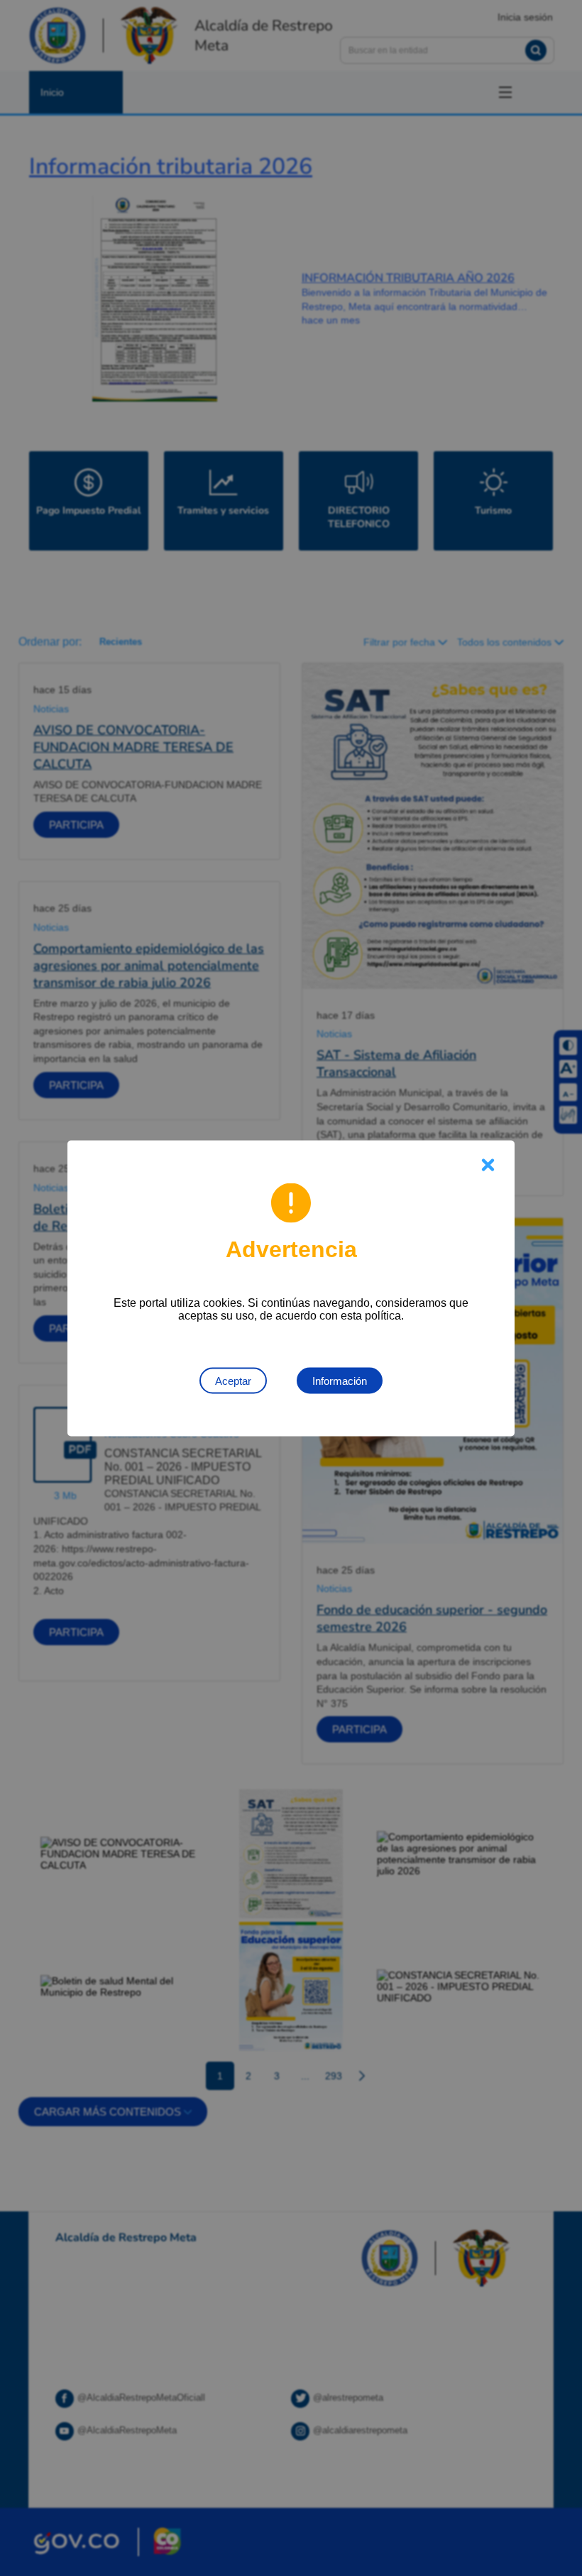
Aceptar (233, 1380)
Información (340, 1380)
